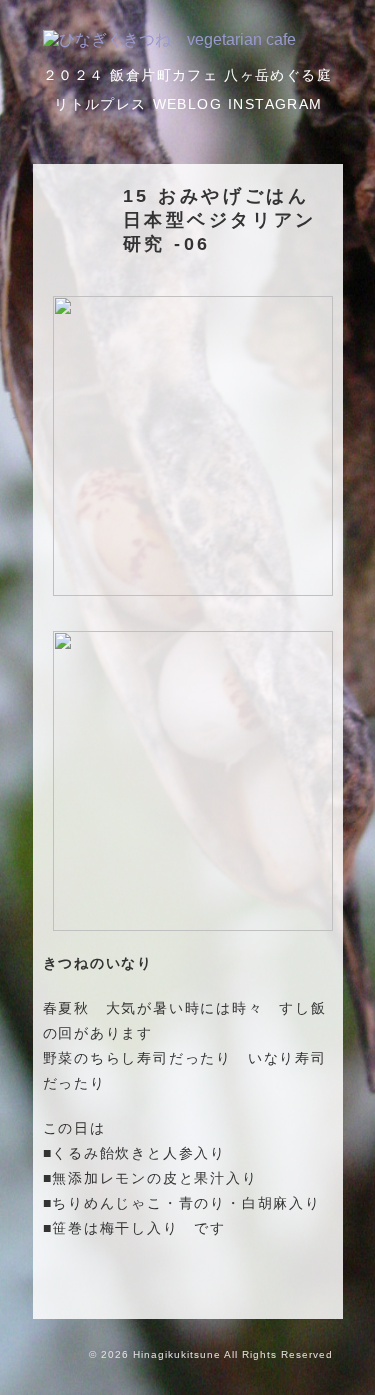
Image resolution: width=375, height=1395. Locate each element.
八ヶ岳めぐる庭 (278, 75)
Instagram (275, 104)
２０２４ (74, 75)
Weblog (187, 104)
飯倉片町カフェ (164, 75)
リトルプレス (100, 104)
